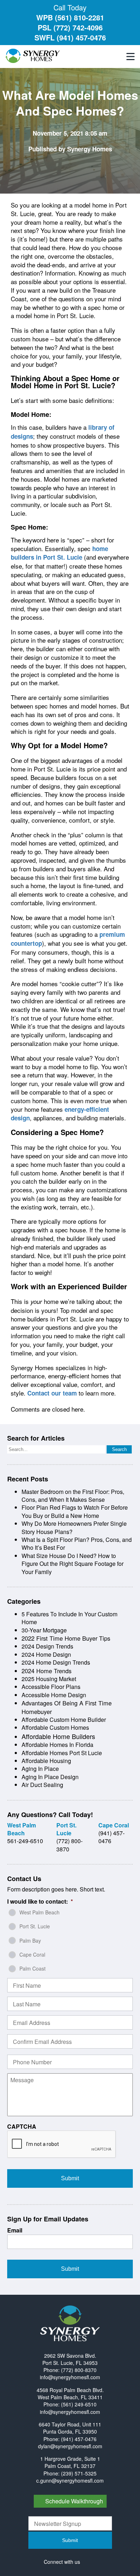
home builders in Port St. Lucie (59, 553)
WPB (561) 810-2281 (70, 17)
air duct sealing (42, 1785)
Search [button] (119, 1449)
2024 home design (46, 1654)
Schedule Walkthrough (74, 2501)
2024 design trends (47, 1646)
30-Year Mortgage (44, 1630)
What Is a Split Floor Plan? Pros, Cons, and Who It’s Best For (77, 1543)
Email (15, 2231)
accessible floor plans (51, 1687)
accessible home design (54, 1695)
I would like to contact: (40, 1902)
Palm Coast (32, 1968)
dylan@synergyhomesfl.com (70, 2446)
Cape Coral (32, 1954)
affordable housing (46, 1761)
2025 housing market (49, 1679)
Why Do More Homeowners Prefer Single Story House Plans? (74, 1527)
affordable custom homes (55, 1727)
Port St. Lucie (35, 1926)
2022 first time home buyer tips (66, 1638)
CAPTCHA (22, 2127)
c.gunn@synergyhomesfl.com (70, 2480)
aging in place (40, 1769)
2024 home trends (46, 1671)
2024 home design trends (56, 1662)
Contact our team (52, 1393)
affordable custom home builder (64, 1720)
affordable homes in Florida (57, 1745)
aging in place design (50, 1777)
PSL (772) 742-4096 (70, 27)
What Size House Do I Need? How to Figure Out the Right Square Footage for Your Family (73, 1564)
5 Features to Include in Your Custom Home (69, 1618)
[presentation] (62, 2144)
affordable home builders (58, 1736)
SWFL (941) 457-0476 (70, 37)
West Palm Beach (39, 1912)
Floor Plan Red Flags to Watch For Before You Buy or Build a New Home (75, 1511)
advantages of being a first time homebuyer (67, 1707)
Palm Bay (30, 1940)
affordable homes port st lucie (62, 1753)
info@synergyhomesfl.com (70, 2377)
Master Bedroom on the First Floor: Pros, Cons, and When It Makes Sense (73, 1496)
